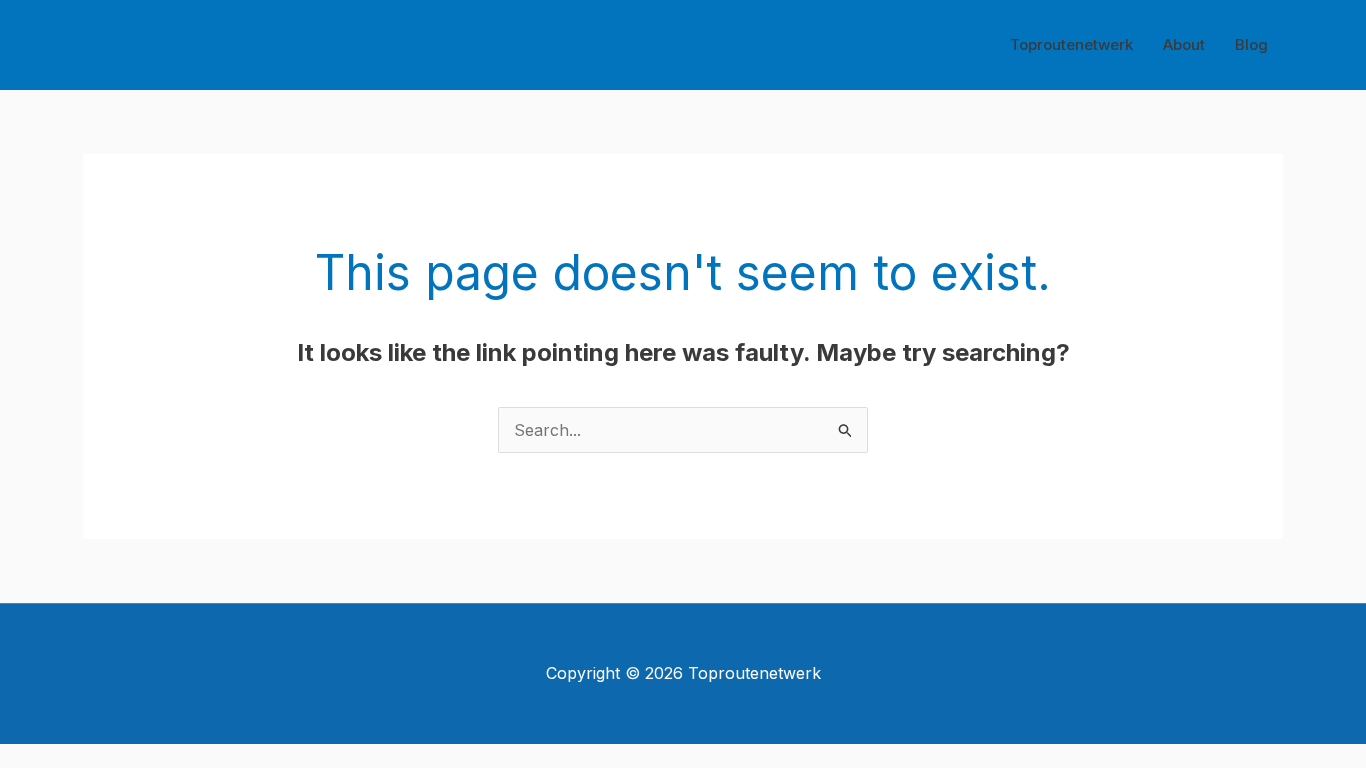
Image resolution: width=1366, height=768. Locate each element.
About (1184, 44)
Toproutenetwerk (1071, 44)
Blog (1251, 44)
